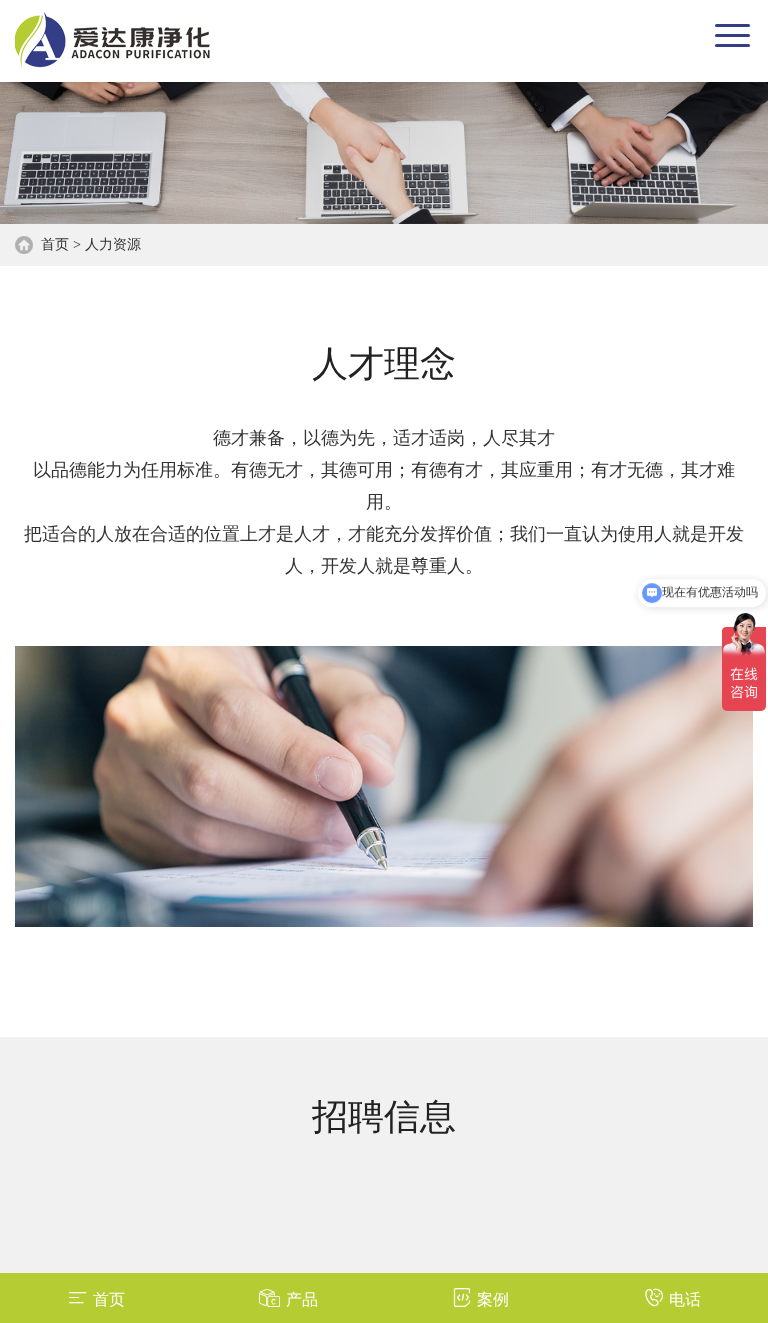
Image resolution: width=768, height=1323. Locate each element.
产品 (302, 1299)
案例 (493, 1299)
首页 (55, 244)
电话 (685, 1299)
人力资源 (113, 244)
